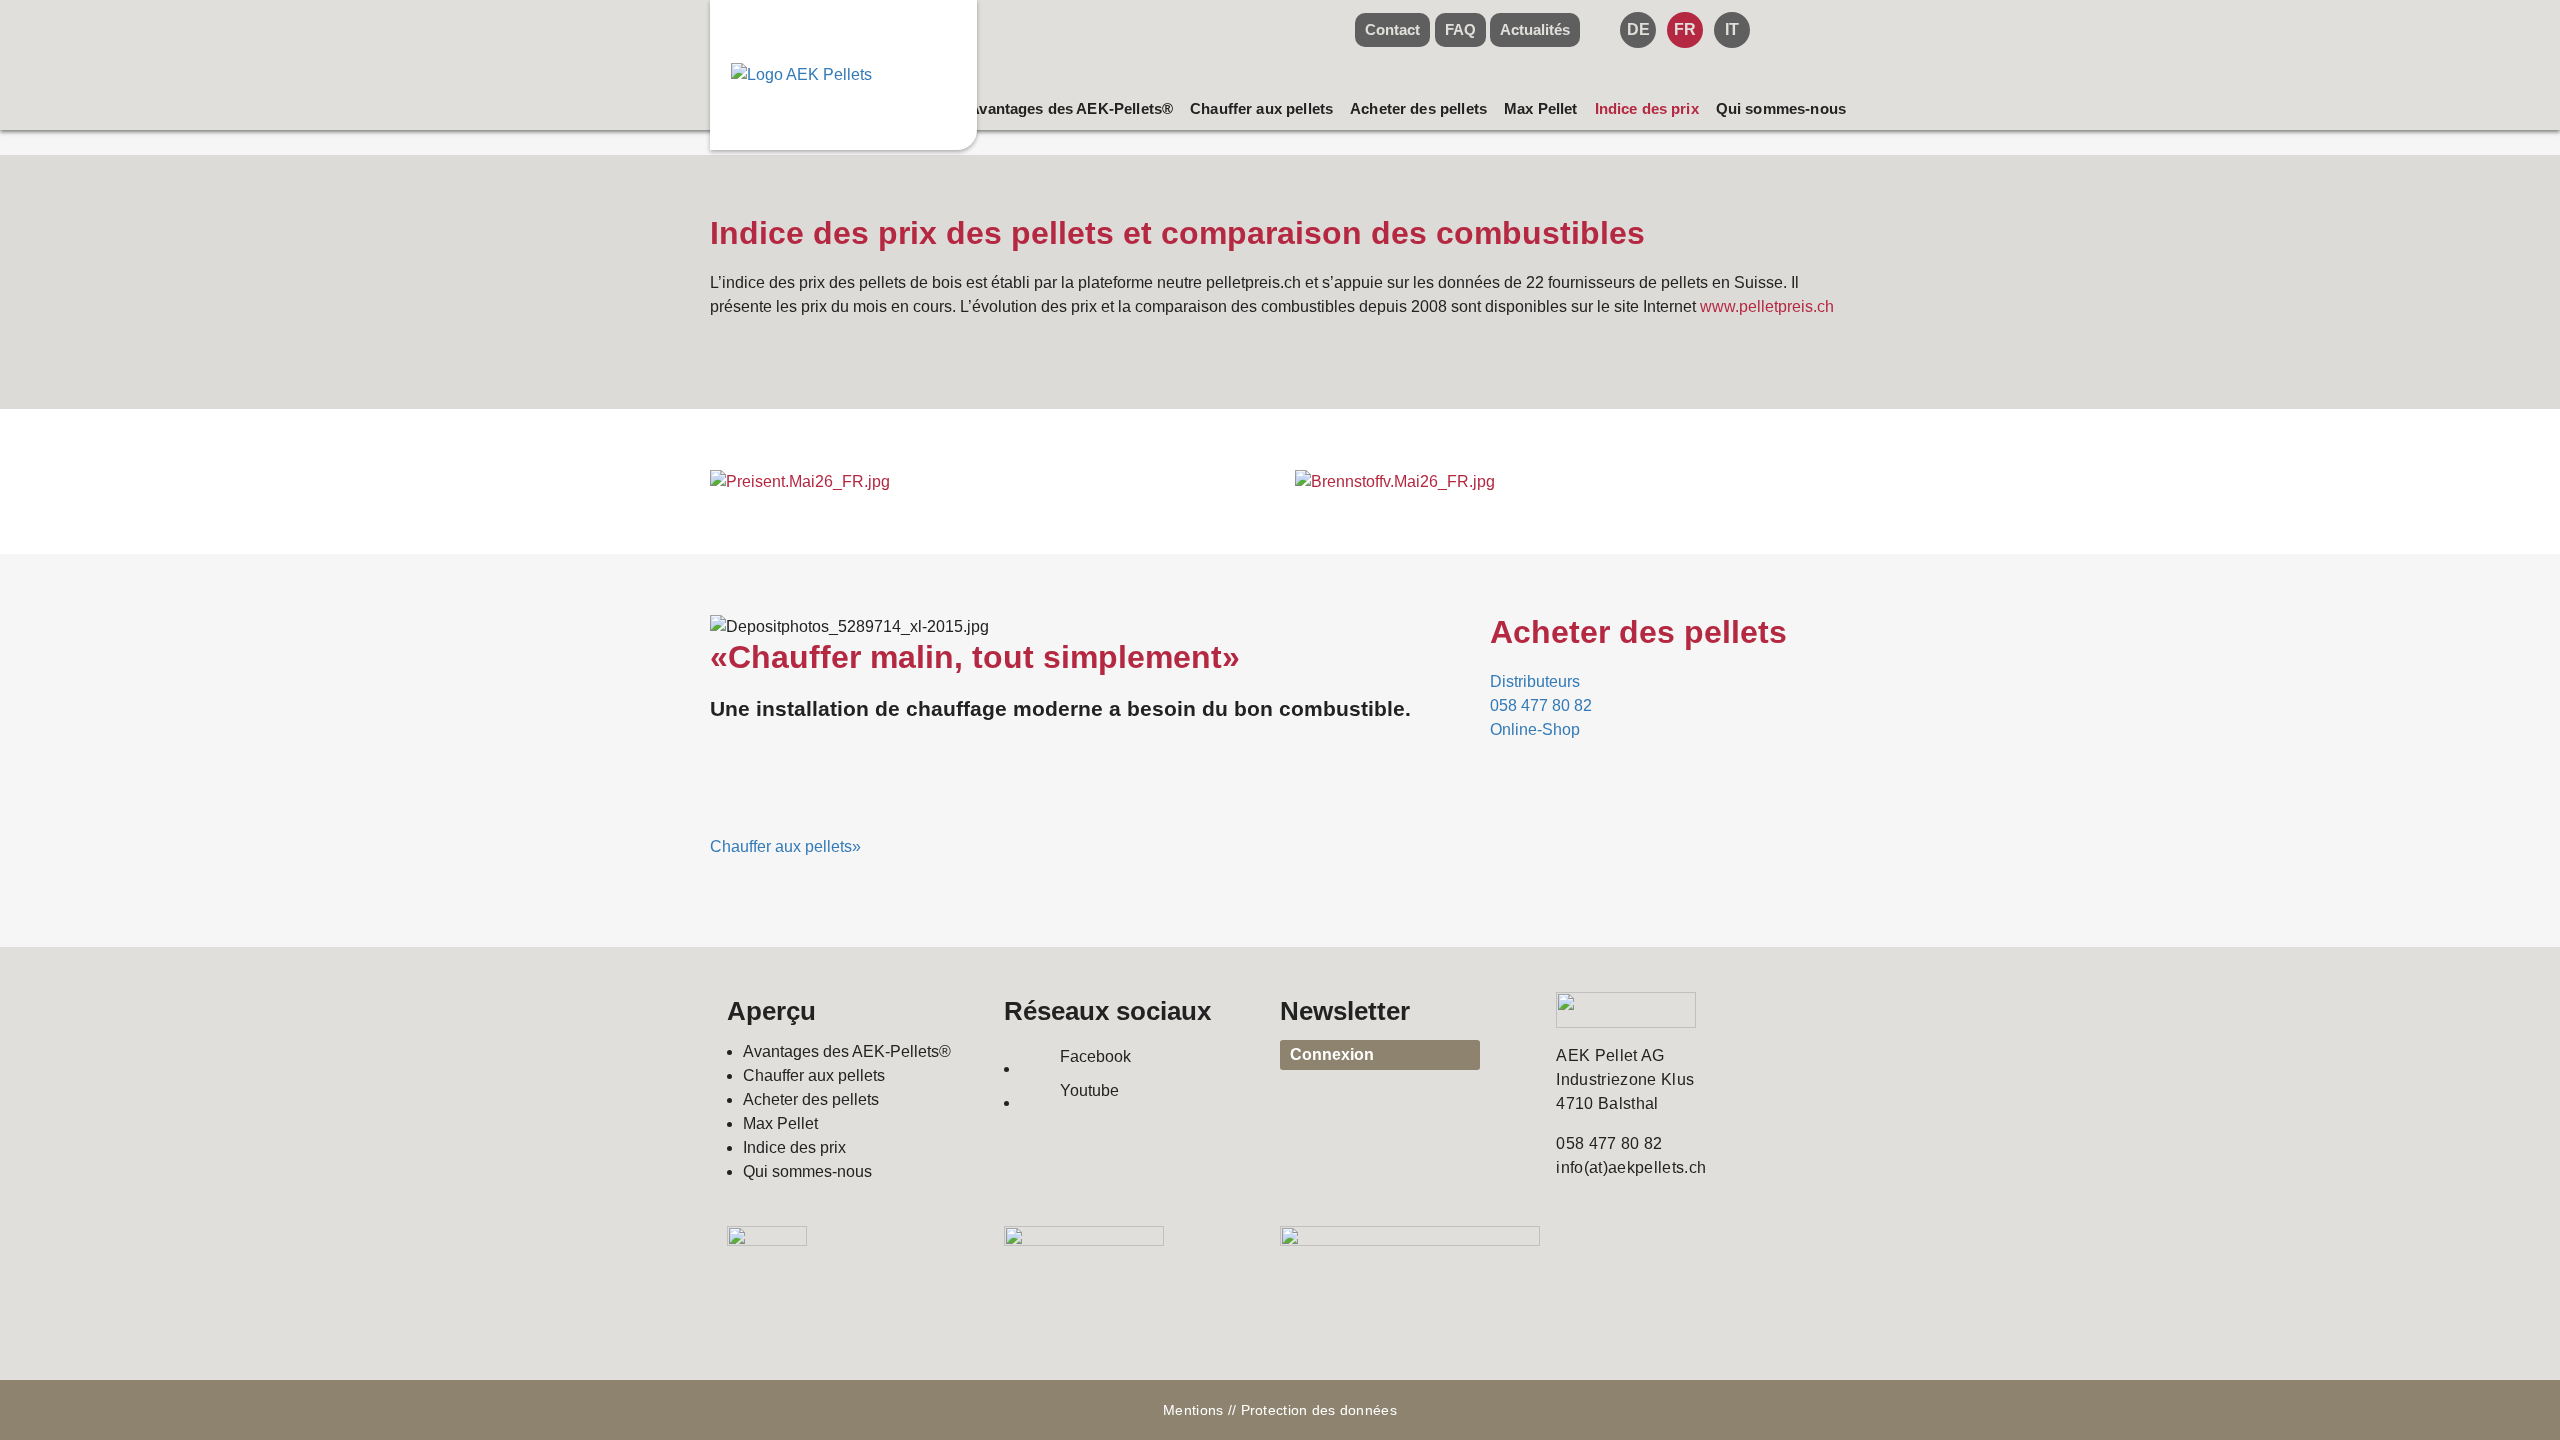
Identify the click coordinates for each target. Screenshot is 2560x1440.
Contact (1392, 29)
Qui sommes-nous (1781, 108)
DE (1638, 29)
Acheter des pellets (1418, 108)
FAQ (1460, 29)
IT (1732, 29)
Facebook (1095, 1056)
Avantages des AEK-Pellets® (1071, 108)
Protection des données (1319, 1410)
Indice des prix (1647, 108)
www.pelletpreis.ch (1767, 306)
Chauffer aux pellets (1261, 108)
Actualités (1535, 29)
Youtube (1089, 1090)
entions (1199, 1410)
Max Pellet (1541, 108)
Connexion (1332, 1054)
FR (1685, 29)
